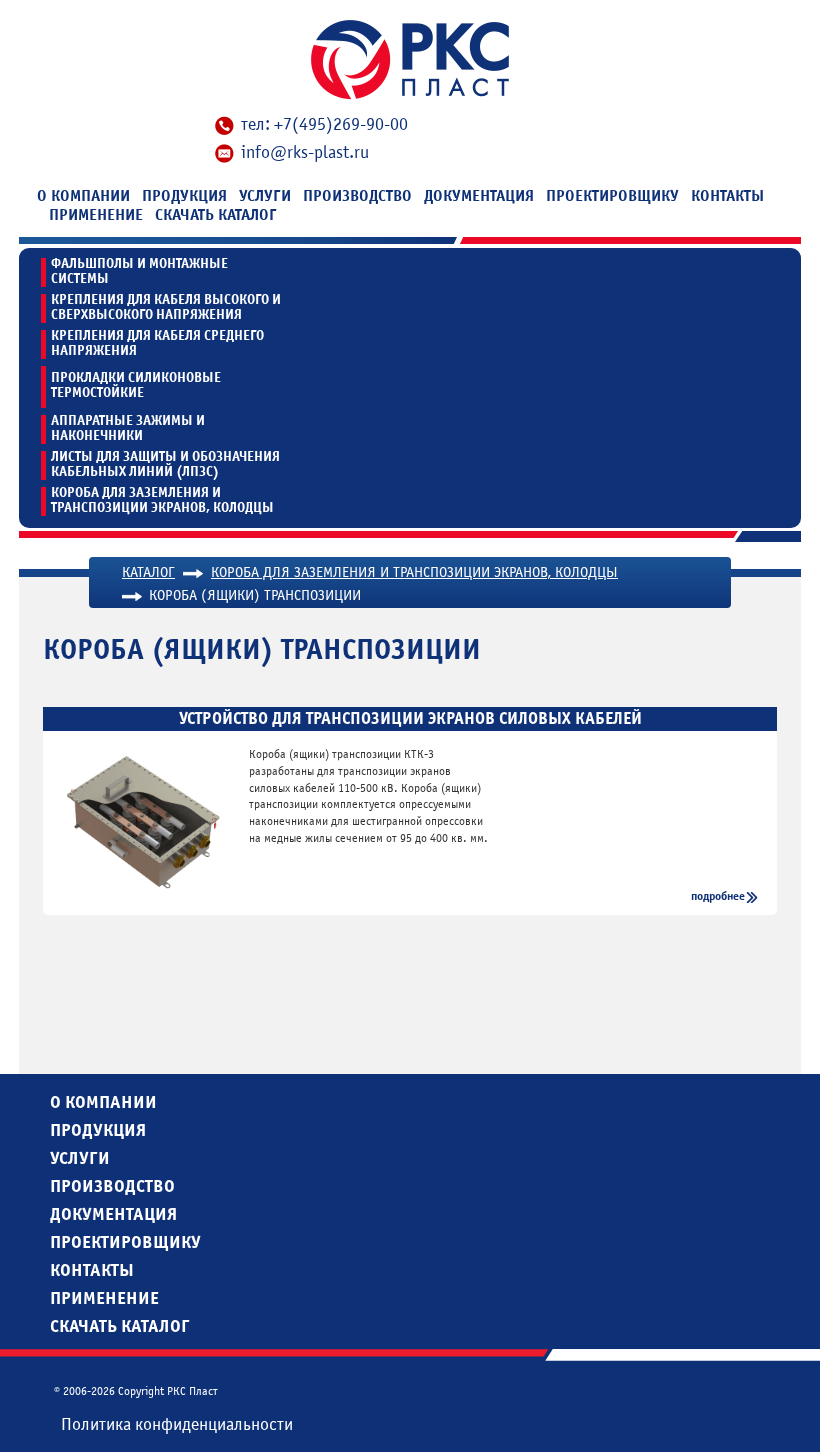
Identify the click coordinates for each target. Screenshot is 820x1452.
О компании (83, 196)
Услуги (265, 196)
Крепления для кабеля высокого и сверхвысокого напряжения (166, 307)
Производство (357, 196)
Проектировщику (612, 196)
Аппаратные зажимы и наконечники (128, 428)
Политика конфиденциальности (177, 1424)
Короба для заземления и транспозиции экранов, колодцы (162, 500)
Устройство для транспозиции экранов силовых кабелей (410, 718)
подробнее (718, 896)
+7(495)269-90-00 (341, 124)
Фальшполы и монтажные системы (139, 271)
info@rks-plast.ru (305, 152)
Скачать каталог (216, 215)
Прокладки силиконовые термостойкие (136, 385)
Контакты (727, 196)
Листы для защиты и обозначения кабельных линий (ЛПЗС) (165, 464)
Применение (96, 215)
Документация (479, 196)
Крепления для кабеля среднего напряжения (157, 343)
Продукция (184, 196)
